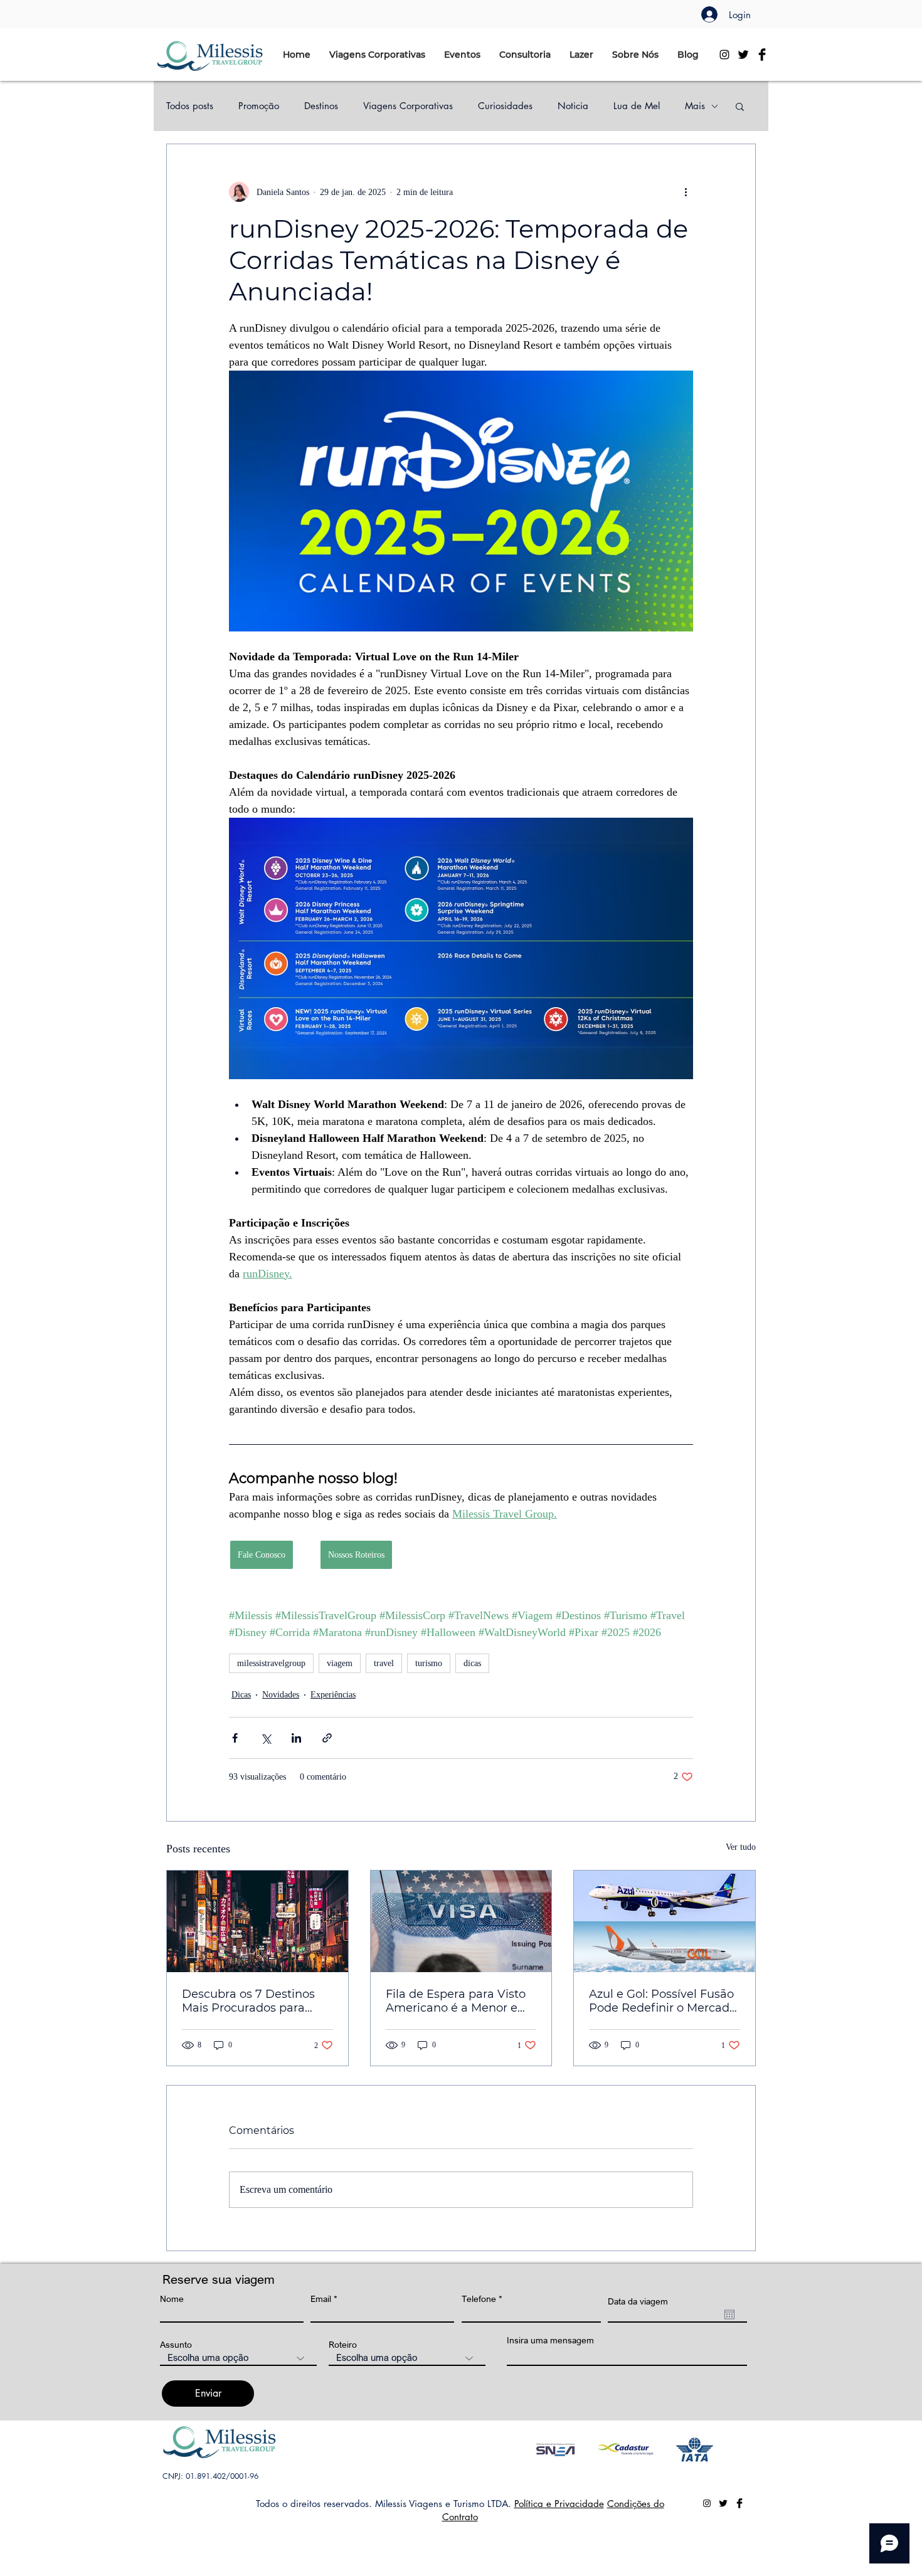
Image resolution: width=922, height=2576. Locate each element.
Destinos (321, 106)
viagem (340, 1663)
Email (321, 2299)
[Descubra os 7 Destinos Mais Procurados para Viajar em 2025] (257, 1921)
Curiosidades (505, 106)
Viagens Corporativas (408, 106)
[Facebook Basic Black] (762, 55)
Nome (172, 2299)
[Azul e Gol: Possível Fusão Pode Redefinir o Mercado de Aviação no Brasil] (665, 1921)
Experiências (333, 1695)
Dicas (241, 1695)
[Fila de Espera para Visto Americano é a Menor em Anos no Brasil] (461, 1921)
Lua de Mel (637, 106)
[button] (377, 55)
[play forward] (719, 2450)
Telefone (479, 2299)
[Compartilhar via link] (327, 1738)
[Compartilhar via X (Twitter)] (266, 1738)
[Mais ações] (686, 192)
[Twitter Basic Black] (743, 55)
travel (384, 1663)
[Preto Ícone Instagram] (724, 55)
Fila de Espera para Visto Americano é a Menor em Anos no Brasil (458, 2001)
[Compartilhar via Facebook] (235, 1738)
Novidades (281, 1695)
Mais (695, 106)
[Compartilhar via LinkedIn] (296, 1738)
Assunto (176, 2345)
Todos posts (190, 106)
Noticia (573, 106)
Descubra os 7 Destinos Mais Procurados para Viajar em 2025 (248, 2001)
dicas (472, 1663)
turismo (429, 1663)
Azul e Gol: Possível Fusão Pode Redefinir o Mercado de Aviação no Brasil (663, 2001)
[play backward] (548, 2450)
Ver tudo (741, 1847)
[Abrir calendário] (729, 2315)
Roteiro (343, 2345)
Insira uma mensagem (550, 2340)
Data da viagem (638, 2301)
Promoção (259, 106)
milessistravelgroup (271, 1663)
